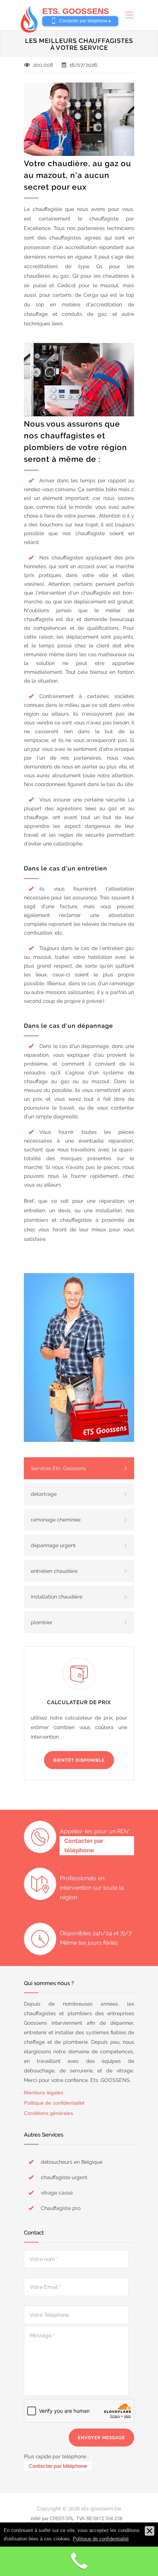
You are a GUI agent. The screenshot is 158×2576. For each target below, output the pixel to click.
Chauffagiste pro (61, 2208)
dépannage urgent (53, 1545)
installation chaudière (57, 1597)
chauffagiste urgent (64, 2177)
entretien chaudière (54, 1571)
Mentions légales (44, 2093)
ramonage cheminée (56, 1520)
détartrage (44, 1494)
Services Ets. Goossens (58, 1468)
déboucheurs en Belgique (72, 2162)
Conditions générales (49, 2113)
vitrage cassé (57, 2193)
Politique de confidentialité (54, 2103)
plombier (42, 1622)
